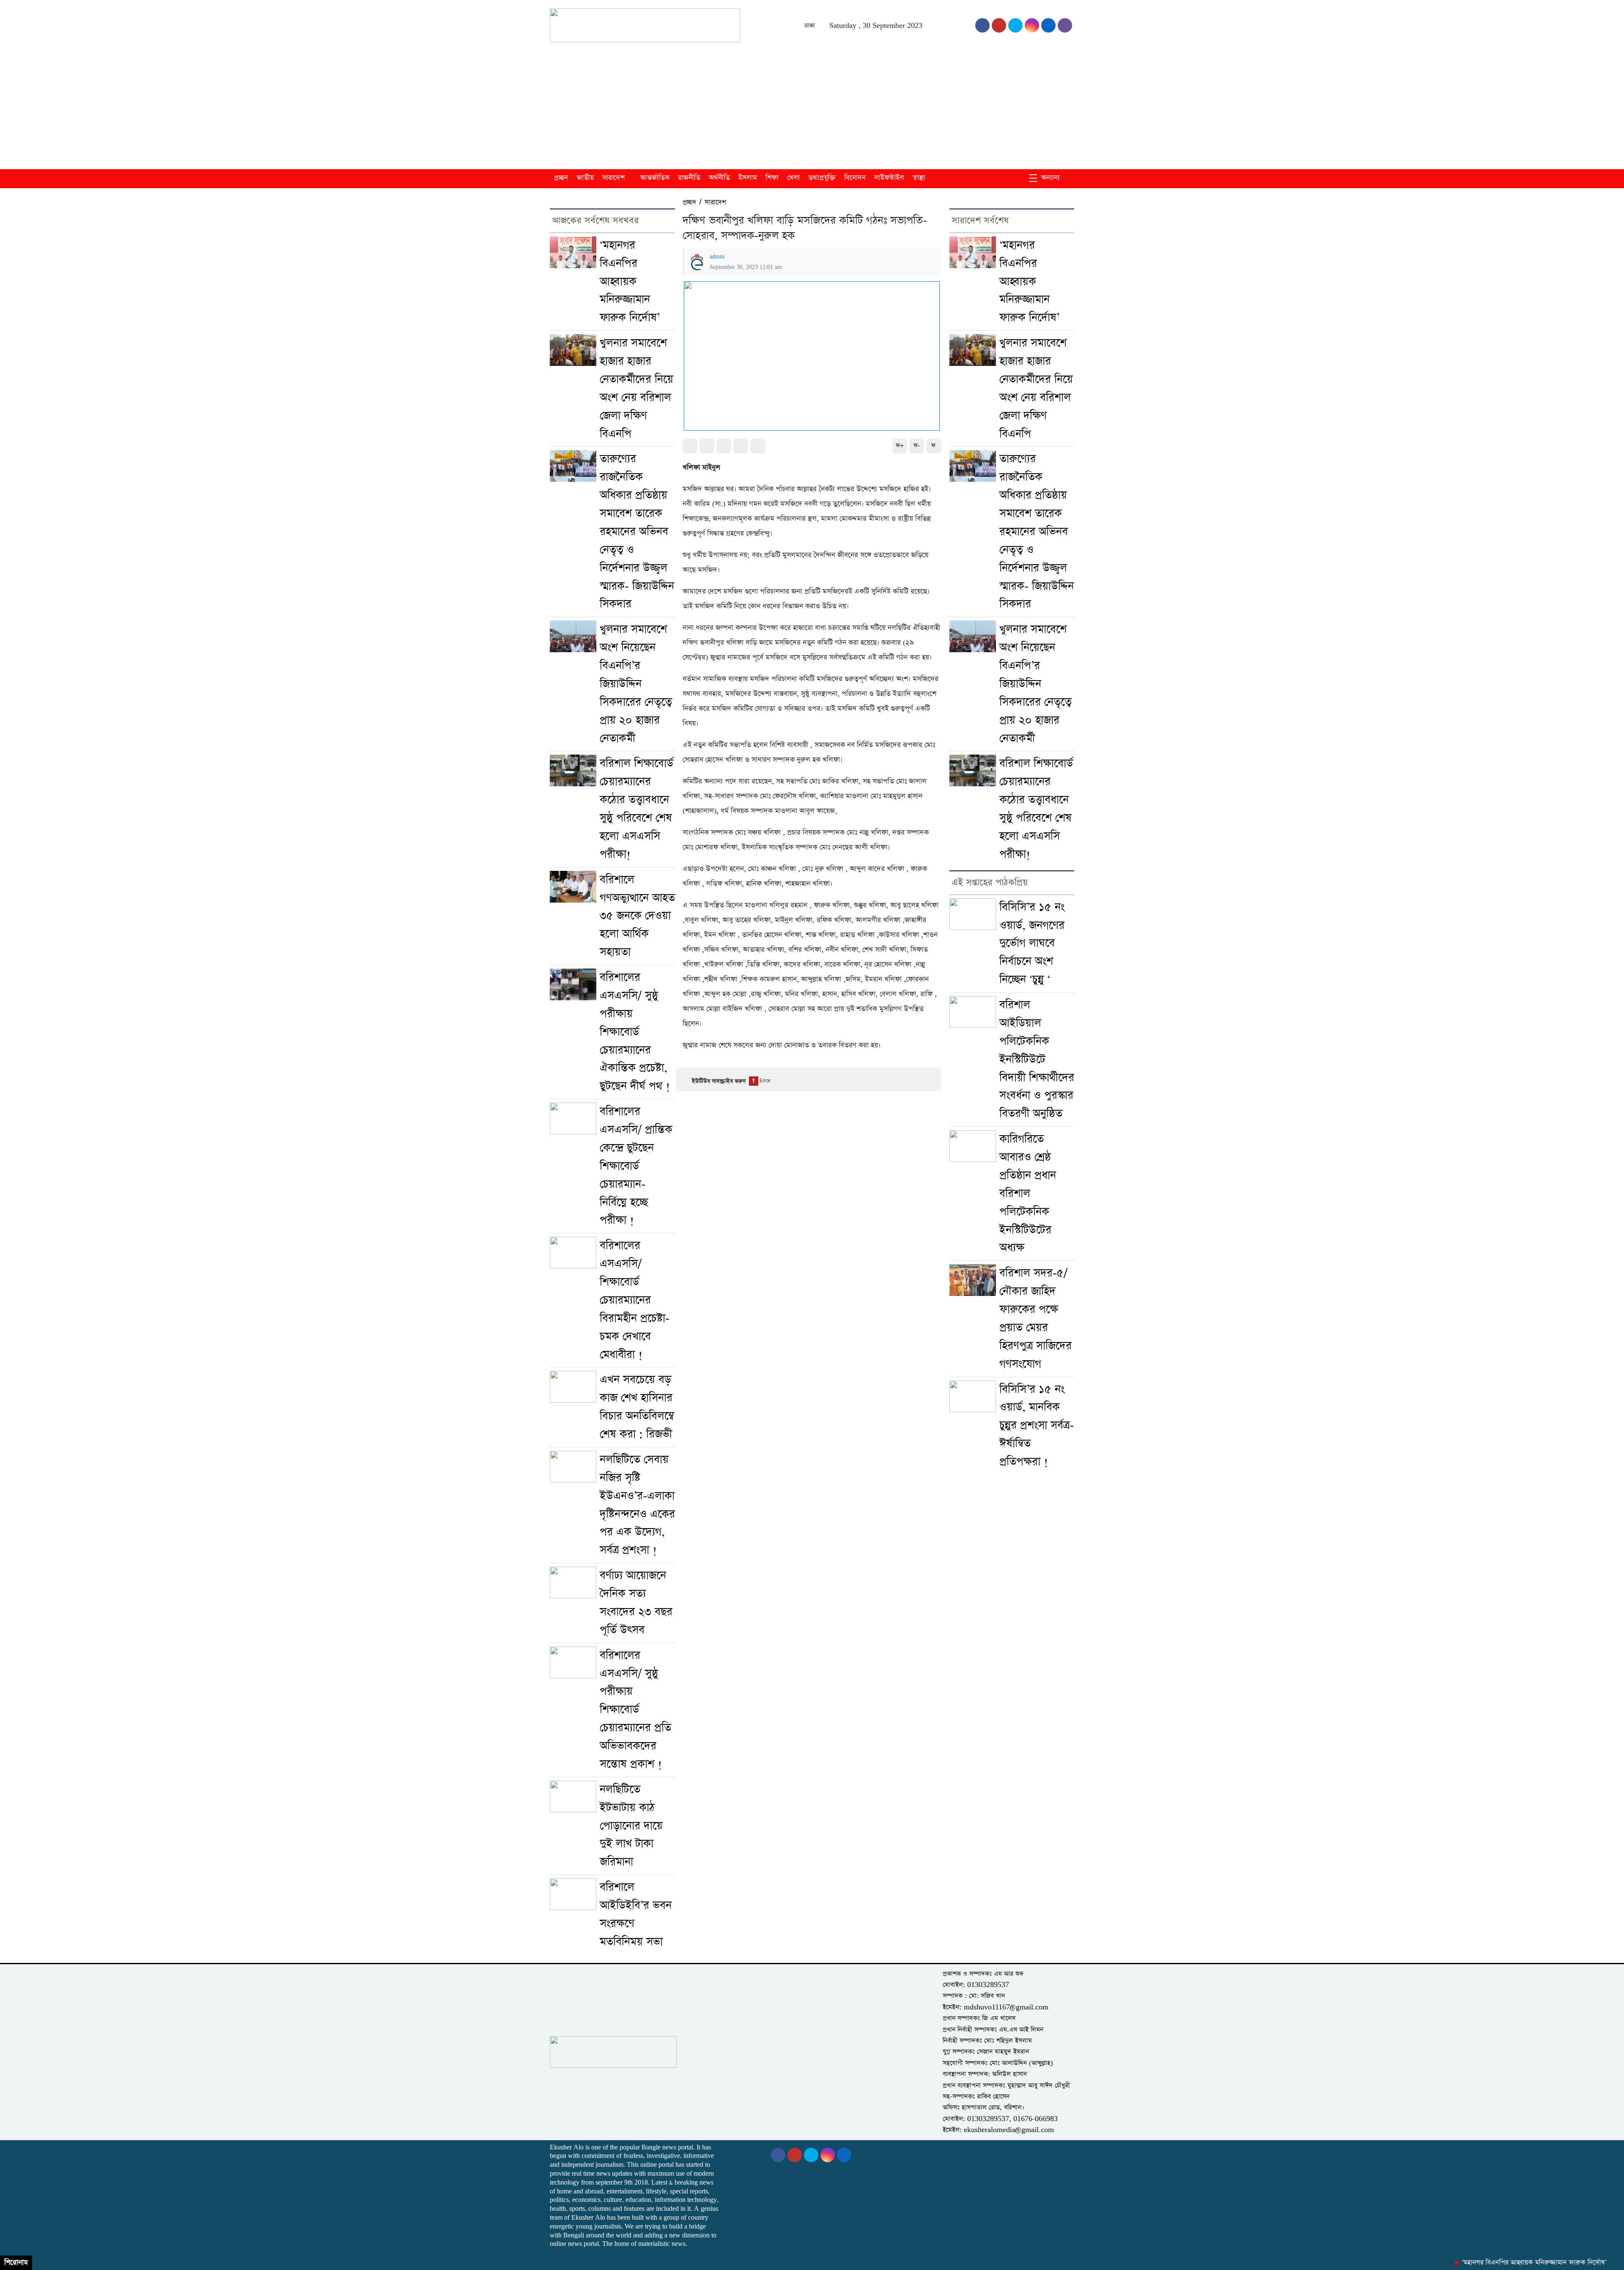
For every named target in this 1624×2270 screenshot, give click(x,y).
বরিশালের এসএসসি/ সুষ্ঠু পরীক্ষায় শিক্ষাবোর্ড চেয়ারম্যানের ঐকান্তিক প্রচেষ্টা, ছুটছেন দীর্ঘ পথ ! (635, 1032)
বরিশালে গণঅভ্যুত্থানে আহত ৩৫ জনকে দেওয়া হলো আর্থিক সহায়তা (637, 916)
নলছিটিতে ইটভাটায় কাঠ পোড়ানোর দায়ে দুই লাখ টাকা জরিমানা (631, 1826)
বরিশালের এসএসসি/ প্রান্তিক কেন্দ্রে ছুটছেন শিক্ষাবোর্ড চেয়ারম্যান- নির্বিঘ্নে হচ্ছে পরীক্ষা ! (636, 1166)
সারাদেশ (613, 178)
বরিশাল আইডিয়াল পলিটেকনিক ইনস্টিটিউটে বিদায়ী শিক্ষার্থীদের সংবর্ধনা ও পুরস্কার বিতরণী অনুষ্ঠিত (1037, 1059)
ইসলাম (748, 178)
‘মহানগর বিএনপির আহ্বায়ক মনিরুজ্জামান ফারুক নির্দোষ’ (630, 282)
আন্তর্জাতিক (655, 178)
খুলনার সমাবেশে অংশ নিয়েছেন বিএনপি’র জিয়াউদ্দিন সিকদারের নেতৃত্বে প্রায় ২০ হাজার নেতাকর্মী (636, 684)
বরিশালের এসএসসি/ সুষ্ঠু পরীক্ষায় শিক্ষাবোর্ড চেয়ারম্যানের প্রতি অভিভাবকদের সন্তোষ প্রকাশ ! (635, 1710)
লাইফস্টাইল (889, 178)
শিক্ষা (772, 178)
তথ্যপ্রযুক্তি (822, 178)
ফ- (917, 446)
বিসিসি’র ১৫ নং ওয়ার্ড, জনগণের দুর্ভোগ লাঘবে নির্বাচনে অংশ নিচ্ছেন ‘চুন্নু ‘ (1032, 944)
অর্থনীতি (719, 178)
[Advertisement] (812, 106)
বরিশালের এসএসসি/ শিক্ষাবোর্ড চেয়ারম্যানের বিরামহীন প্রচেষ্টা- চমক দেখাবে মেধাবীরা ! (635, 1300)
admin (717, 257)
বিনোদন (855, 178)
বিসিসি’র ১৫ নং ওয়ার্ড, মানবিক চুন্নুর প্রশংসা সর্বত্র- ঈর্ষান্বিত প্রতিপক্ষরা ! (1037, 1426)
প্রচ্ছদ (561, 178)
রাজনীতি (689, 178)
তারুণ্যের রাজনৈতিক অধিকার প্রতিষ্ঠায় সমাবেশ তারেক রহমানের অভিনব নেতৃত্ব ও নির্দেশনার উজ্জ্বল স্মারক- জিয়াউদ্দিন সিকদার (637, 531)
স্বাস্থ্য (919, 178)
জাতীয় (585, 178)
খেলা (793, 178)
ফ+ (900, 446)
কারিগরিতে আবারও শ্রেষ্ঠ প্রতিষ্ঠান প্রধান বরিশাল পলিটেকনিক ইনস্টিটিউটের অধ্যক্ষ (1028, 1193)
